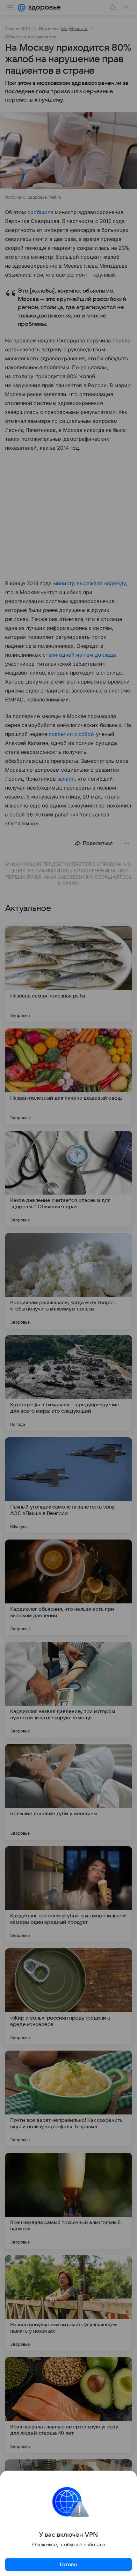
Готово (68, 2565)
